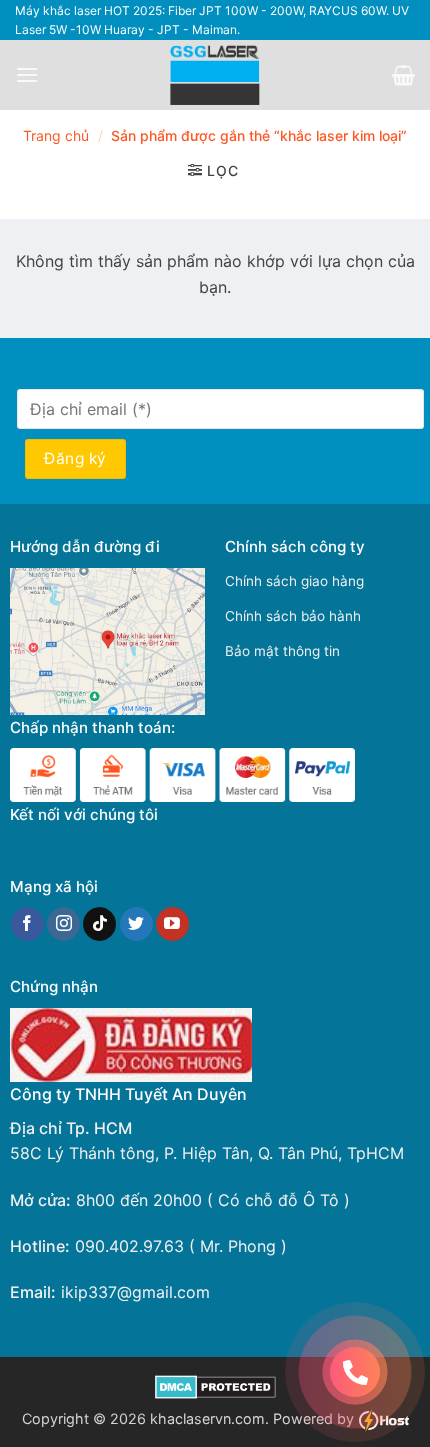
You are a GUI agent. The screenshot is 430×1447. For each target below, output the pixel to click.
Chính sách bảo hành (293, 616)
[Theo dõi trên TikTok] (99, 924)
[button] (27, 74)
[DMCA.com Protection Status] (215, 1385)
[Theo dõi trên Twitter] (136, 924)
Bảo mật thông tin (282, 651)
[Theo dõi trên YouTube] (172, 924)
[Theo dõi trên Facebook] (27, 924)
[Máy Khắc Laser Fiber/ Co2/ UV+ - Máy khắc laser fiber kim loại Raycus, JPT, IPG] (215, 75)
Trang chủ (56, 135)
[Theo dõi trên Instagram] (63, 924)
